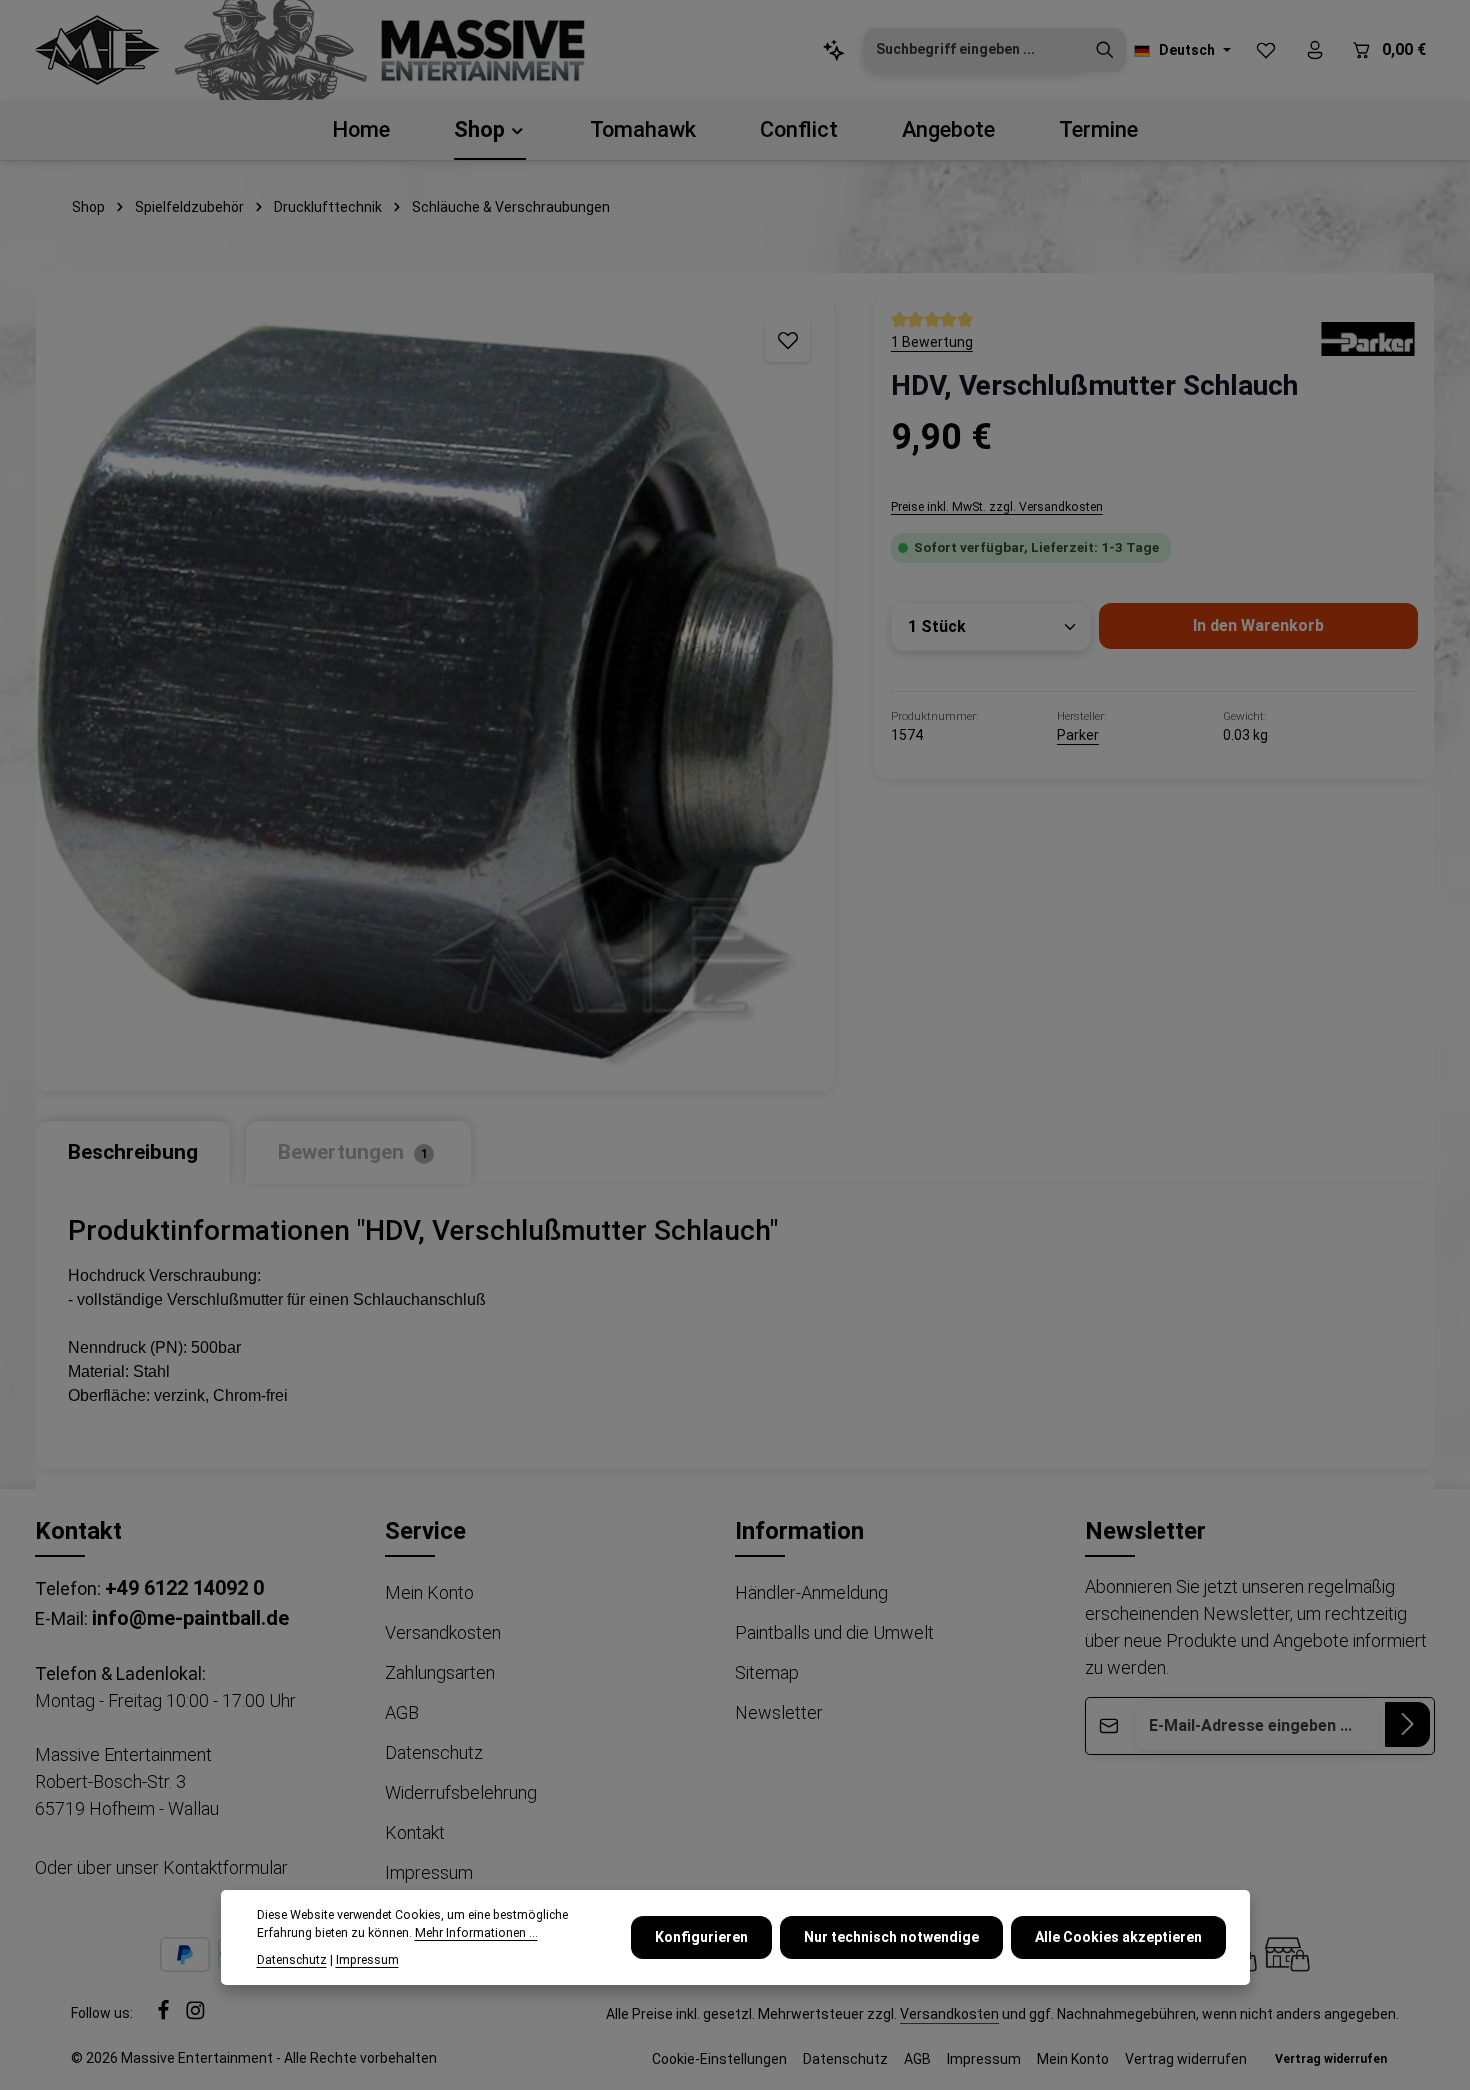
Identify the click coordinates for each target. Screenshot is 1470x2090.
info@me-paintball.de (190, 1618)
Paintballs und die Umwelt (834, 1632)
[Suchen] (1105, 50)
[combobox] (974, 50)
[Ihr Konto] (1314, 50)
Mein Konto (429, 1592)
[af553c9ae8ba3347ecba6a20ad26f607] (1368, 337)
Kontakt (415, 1832)
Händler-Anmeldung (811, 1592)
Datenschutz (434, 1752)
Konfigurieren (701, 1937)
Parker (1078, 735)
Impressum (429, 1872)
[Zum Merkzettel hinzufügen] (787, 339)
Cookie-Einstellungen (719, 2059)
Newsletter (779, 1712)
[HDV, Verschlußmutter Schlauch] (435, 692)
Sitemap (767, 1672)
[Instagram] (195, 2016)
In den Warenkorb (1258, 625)
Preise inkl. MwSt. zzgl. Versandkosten (997, 507)
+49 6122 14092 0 (184, 1588)
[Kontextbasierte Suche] (833, 50)
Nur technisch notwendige (891, 1937)
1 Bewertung (932, 342)
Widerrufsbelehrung (461, 1792)
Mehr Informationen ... (476, 1934)
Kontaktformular (225, 1867)
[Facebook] (165, 2016)
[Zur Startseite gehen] (97, 50)
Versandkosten (443, 1632)
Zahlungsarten (440, 1672)
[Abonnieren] (1407, 1724)
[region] (435, 692)
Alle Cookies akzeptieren (1118, 1937)
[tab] (133, 1152)
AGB (402, 1712)
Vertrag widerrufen (1186, 2059)
